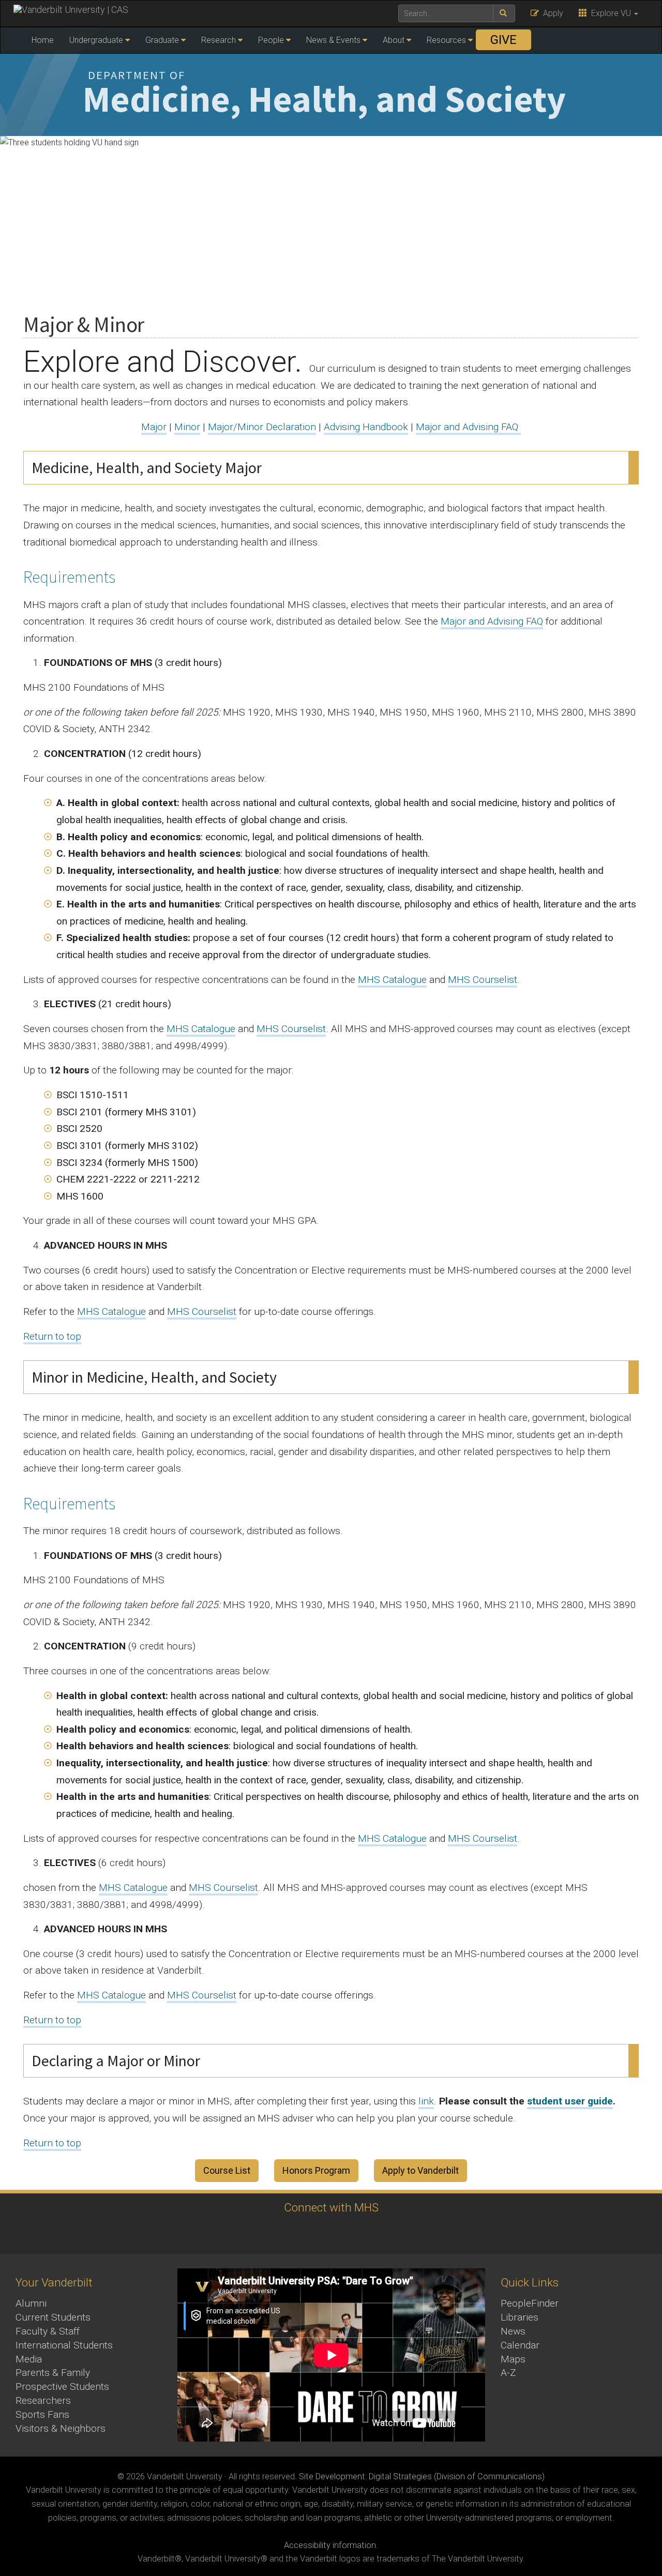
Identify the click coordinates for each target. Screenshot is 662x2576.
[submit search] (504, 13)
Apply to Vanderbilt (420, 2170)
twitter (314, 2233)
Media (29, 2359)
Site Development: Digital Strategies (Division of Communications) (422, 2476)
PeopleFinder (530, 2303)
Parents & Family (53, 2373)
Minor (187, 427)
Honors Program (316, 2170)
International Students (64, 2345)
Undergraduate (96, 40)
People (271, 40)
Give (503, 40)
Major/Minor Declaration (262, 427)
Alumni (31, 2303)
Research (219, 40)
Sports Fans (42, 2414)
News (513, 2331)
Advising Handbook (366, 427)
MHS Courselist (483, 980)
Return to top (52, 1336)
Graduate (162, 40)
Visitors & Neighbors (61, 2428)
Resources (446, 40)
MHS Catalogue (392, 980)
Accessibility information (330, 2545)
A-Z (508, 2373)
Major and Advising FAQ (468, 427)
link (426, 2101)
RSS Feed (343, 2233)
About (394, 40)
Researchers (43, 2400)
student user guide (570, 2101)
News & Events (333, 40)
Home (43, 40)
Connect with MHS (331, 2207)
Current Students (53, 2317)
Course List (227, 2170)
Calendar (520, 2345)
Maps (513, 2359)
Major (154, 427)
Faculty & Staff (48, 2331)
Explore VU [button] (610, 13)
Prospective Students (62, 2386)
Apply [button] (551, 13)
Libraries (520, 2317)
